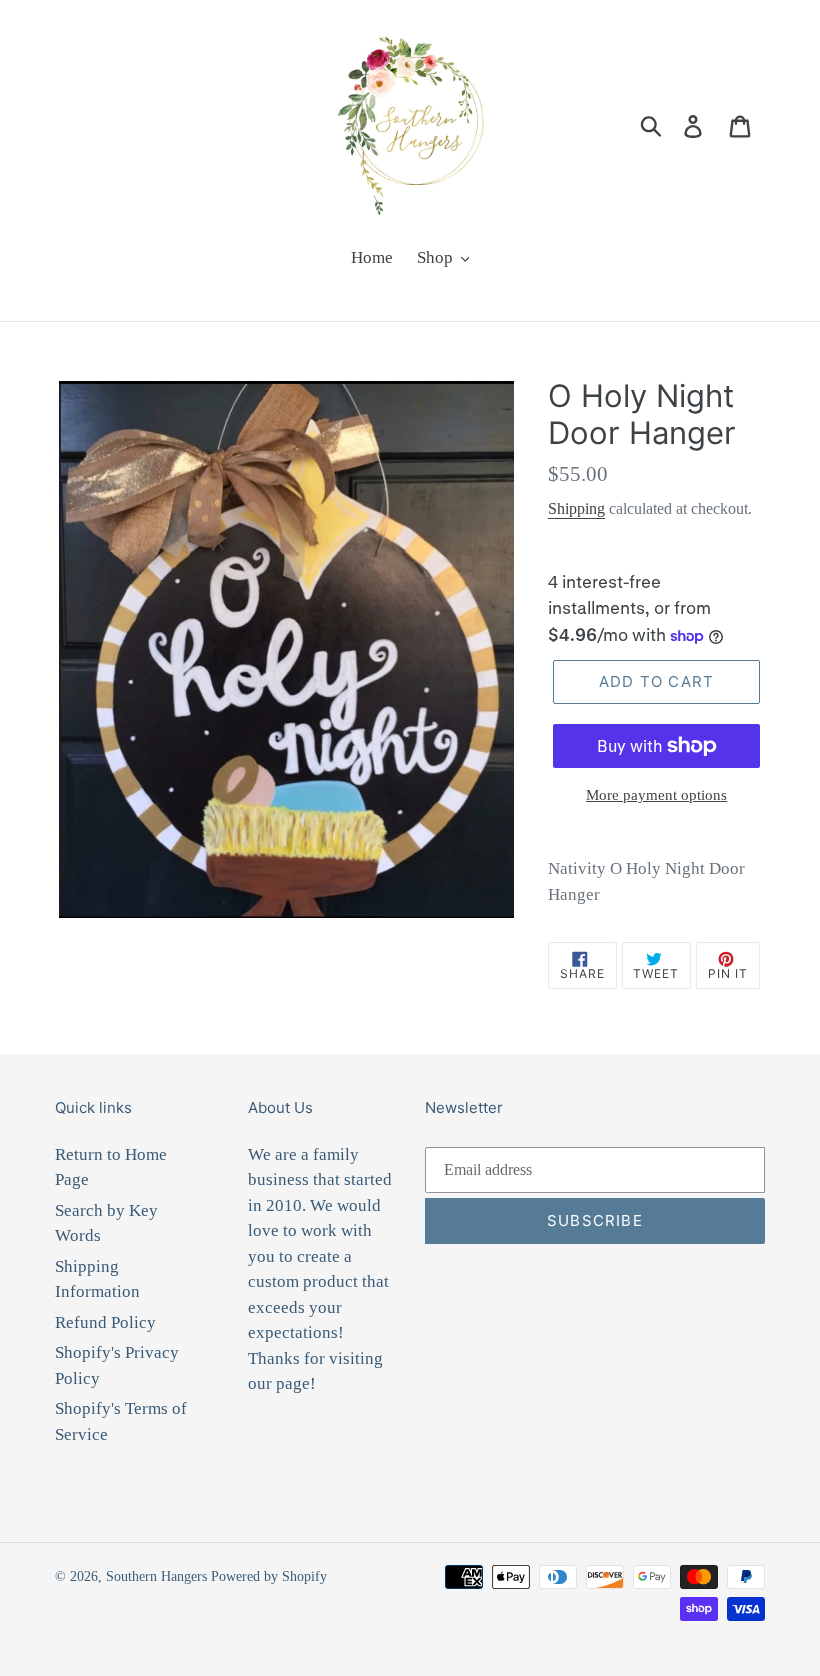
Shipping (576, 508)
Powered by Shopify (269, 1576)
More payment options (656, 795)
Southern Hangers (156, 1576)
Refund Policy (105, 1322)
